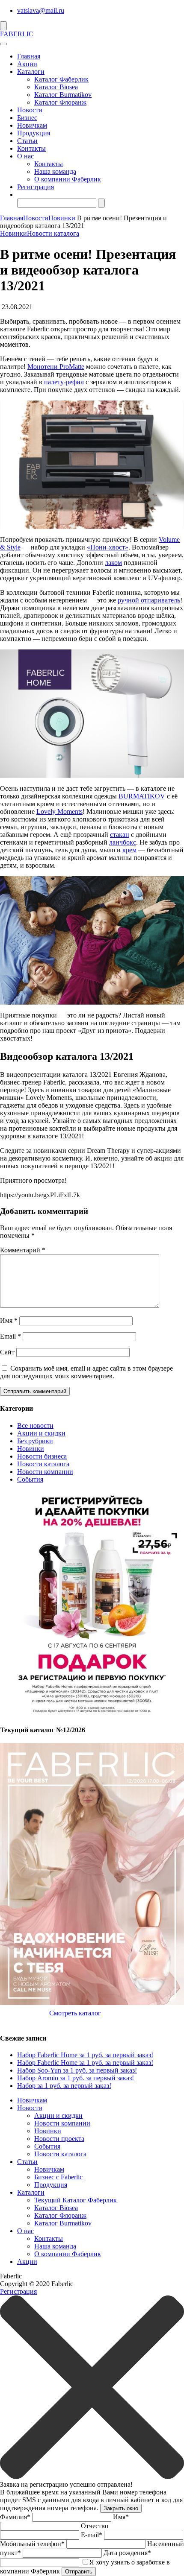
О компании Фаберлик (68, 179)
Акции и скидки (41, 1433)
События (30, 1479)
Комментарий (23, 1250)
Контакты (31, 148)
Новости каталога (53, 233)
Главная (29, 56)
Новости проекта (59, 2139)
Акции (27, 64)
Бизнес (27, 118)
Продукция (34, 133)
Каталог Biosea (56, 87)
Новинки (62, 218)
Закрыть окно (121, 2508)
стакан (120, 835)
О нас (25, 156)
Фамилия (15, 2517)
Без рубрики (35, 1441)
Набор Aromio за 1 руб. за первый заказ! (76, 2078)
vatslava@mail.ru (41, 10)
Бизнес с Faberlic (58, 2177)
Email (10, 1336)
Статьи (27, 141)
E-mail (92, 2535)
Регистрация (36, 187)
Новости (30, 110)
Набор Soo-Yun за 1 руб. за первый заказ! (77, 2070)
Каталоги (31, 72)
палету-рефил (64, 382)
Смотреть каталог (75, 2013)
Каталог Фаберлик (61, 79)
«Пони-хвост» (108, 547)
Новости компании (45, 1472)
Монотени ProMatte (56, 367)
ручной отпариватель (149, 600)
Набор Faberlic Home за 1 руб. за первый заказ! (85, 2055)
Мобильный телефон (32, 2544)
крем (129, 850)
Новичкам (32, 125)
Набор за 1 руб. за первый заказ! (64, 2086)
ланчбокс (123, 842)
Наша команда (55, 171)
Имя (9, 1320)
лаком (113, 563)
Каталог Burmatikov (63, 95)
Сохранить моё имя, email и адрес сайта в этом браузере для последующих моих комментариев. (86, 1372)
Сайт (7, 1352)
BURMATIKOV (142, 796)
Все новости (35, 1425)
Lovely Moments (59, 811)
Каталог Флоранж (60, 102)
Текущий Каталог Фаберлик (76, 2200)
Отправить (79, 2572)
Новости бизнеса (42, 1456)
